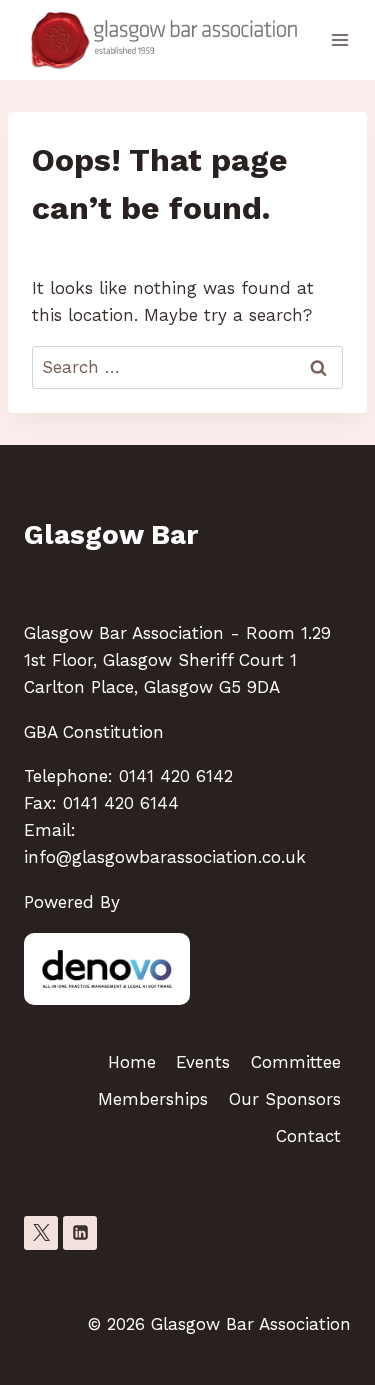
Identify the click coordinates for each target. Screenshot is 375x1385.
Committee (296, 1062)
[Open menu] (340, 39)
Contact (308, 1136)
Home (132, 1062)
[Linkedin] (80, 1233)
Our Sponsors (285, 1099)
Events (203, 1062)
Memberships (153, 1099)
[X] (41, 1233)
